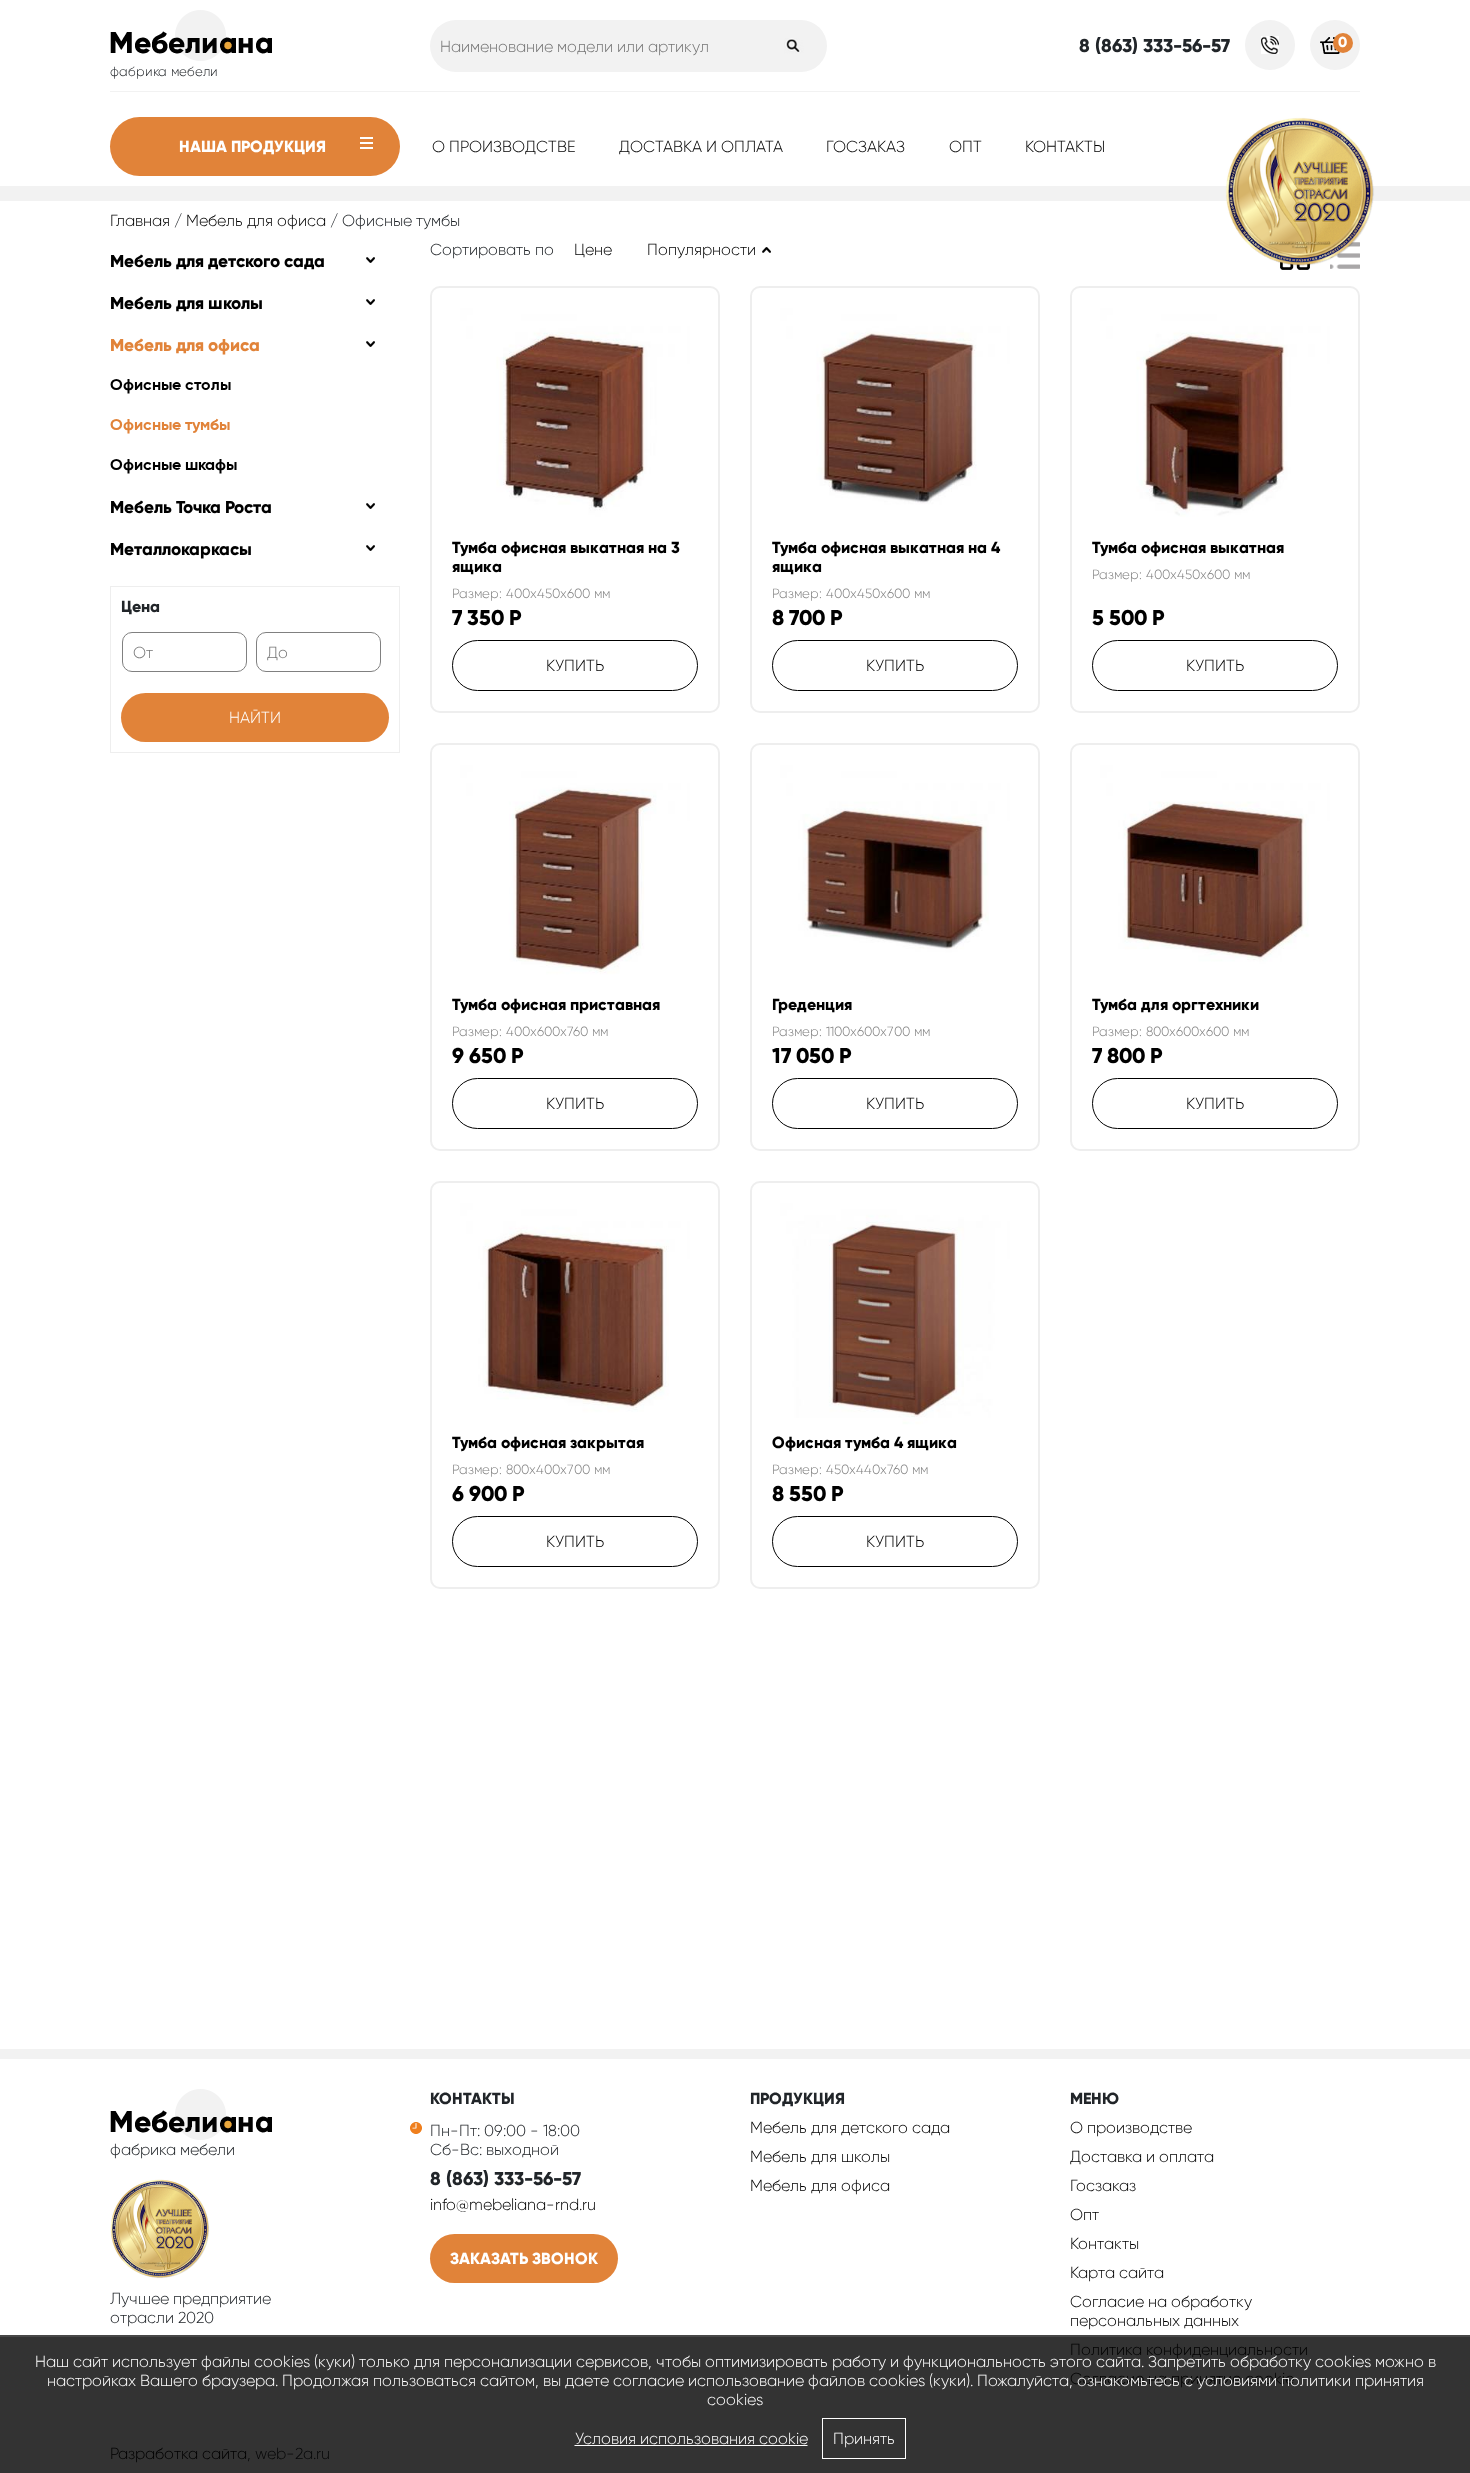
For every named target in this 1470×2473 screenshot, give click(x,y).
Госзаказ (865, 146)
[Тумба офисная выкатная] (1215, 423)
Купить (575, 665)
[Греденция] (895, 880)
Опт (965, 146)
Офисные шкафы (173, 466)
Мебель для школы (186, 303)
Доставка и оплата (701, 146)
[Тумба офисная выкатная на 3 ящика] (575, 423)
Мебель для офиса (256, 220)
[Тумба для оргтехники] (1215, 880)
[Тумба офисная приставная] (575, 880)
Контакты (1065, 146)
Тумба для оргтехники (1175, 1004)
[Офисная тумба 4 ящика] (895, 1318)
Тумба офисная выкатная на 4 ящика (886, 557)
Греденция (812, 1004)
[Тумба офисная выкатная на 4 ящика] (895, 423)
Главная (140, 220)
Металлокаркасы (181, 549)
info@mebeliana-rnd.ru (513, 2204)
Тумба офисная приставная (556, 1004)
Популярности (701, 249)
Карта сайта (1117, 2272)
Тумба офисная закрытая (548, 1442)
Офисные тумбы (170, 426)
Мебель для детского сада (217, 261)
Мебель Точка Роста (191, 507)
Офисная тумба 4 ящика (864, 1442)
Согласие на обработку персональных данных (1161, 2311)
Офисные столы (170, 386)
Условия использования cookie (691, 2438)
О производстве (504, 146)
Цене (593, 249)
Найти (255, 717)
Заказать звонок (524, 2258)
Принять (864, 2438)
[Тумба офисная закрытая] (575, 1318)
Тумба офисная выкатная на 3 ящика (566, 557)
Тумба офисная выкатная (1188, 547)
